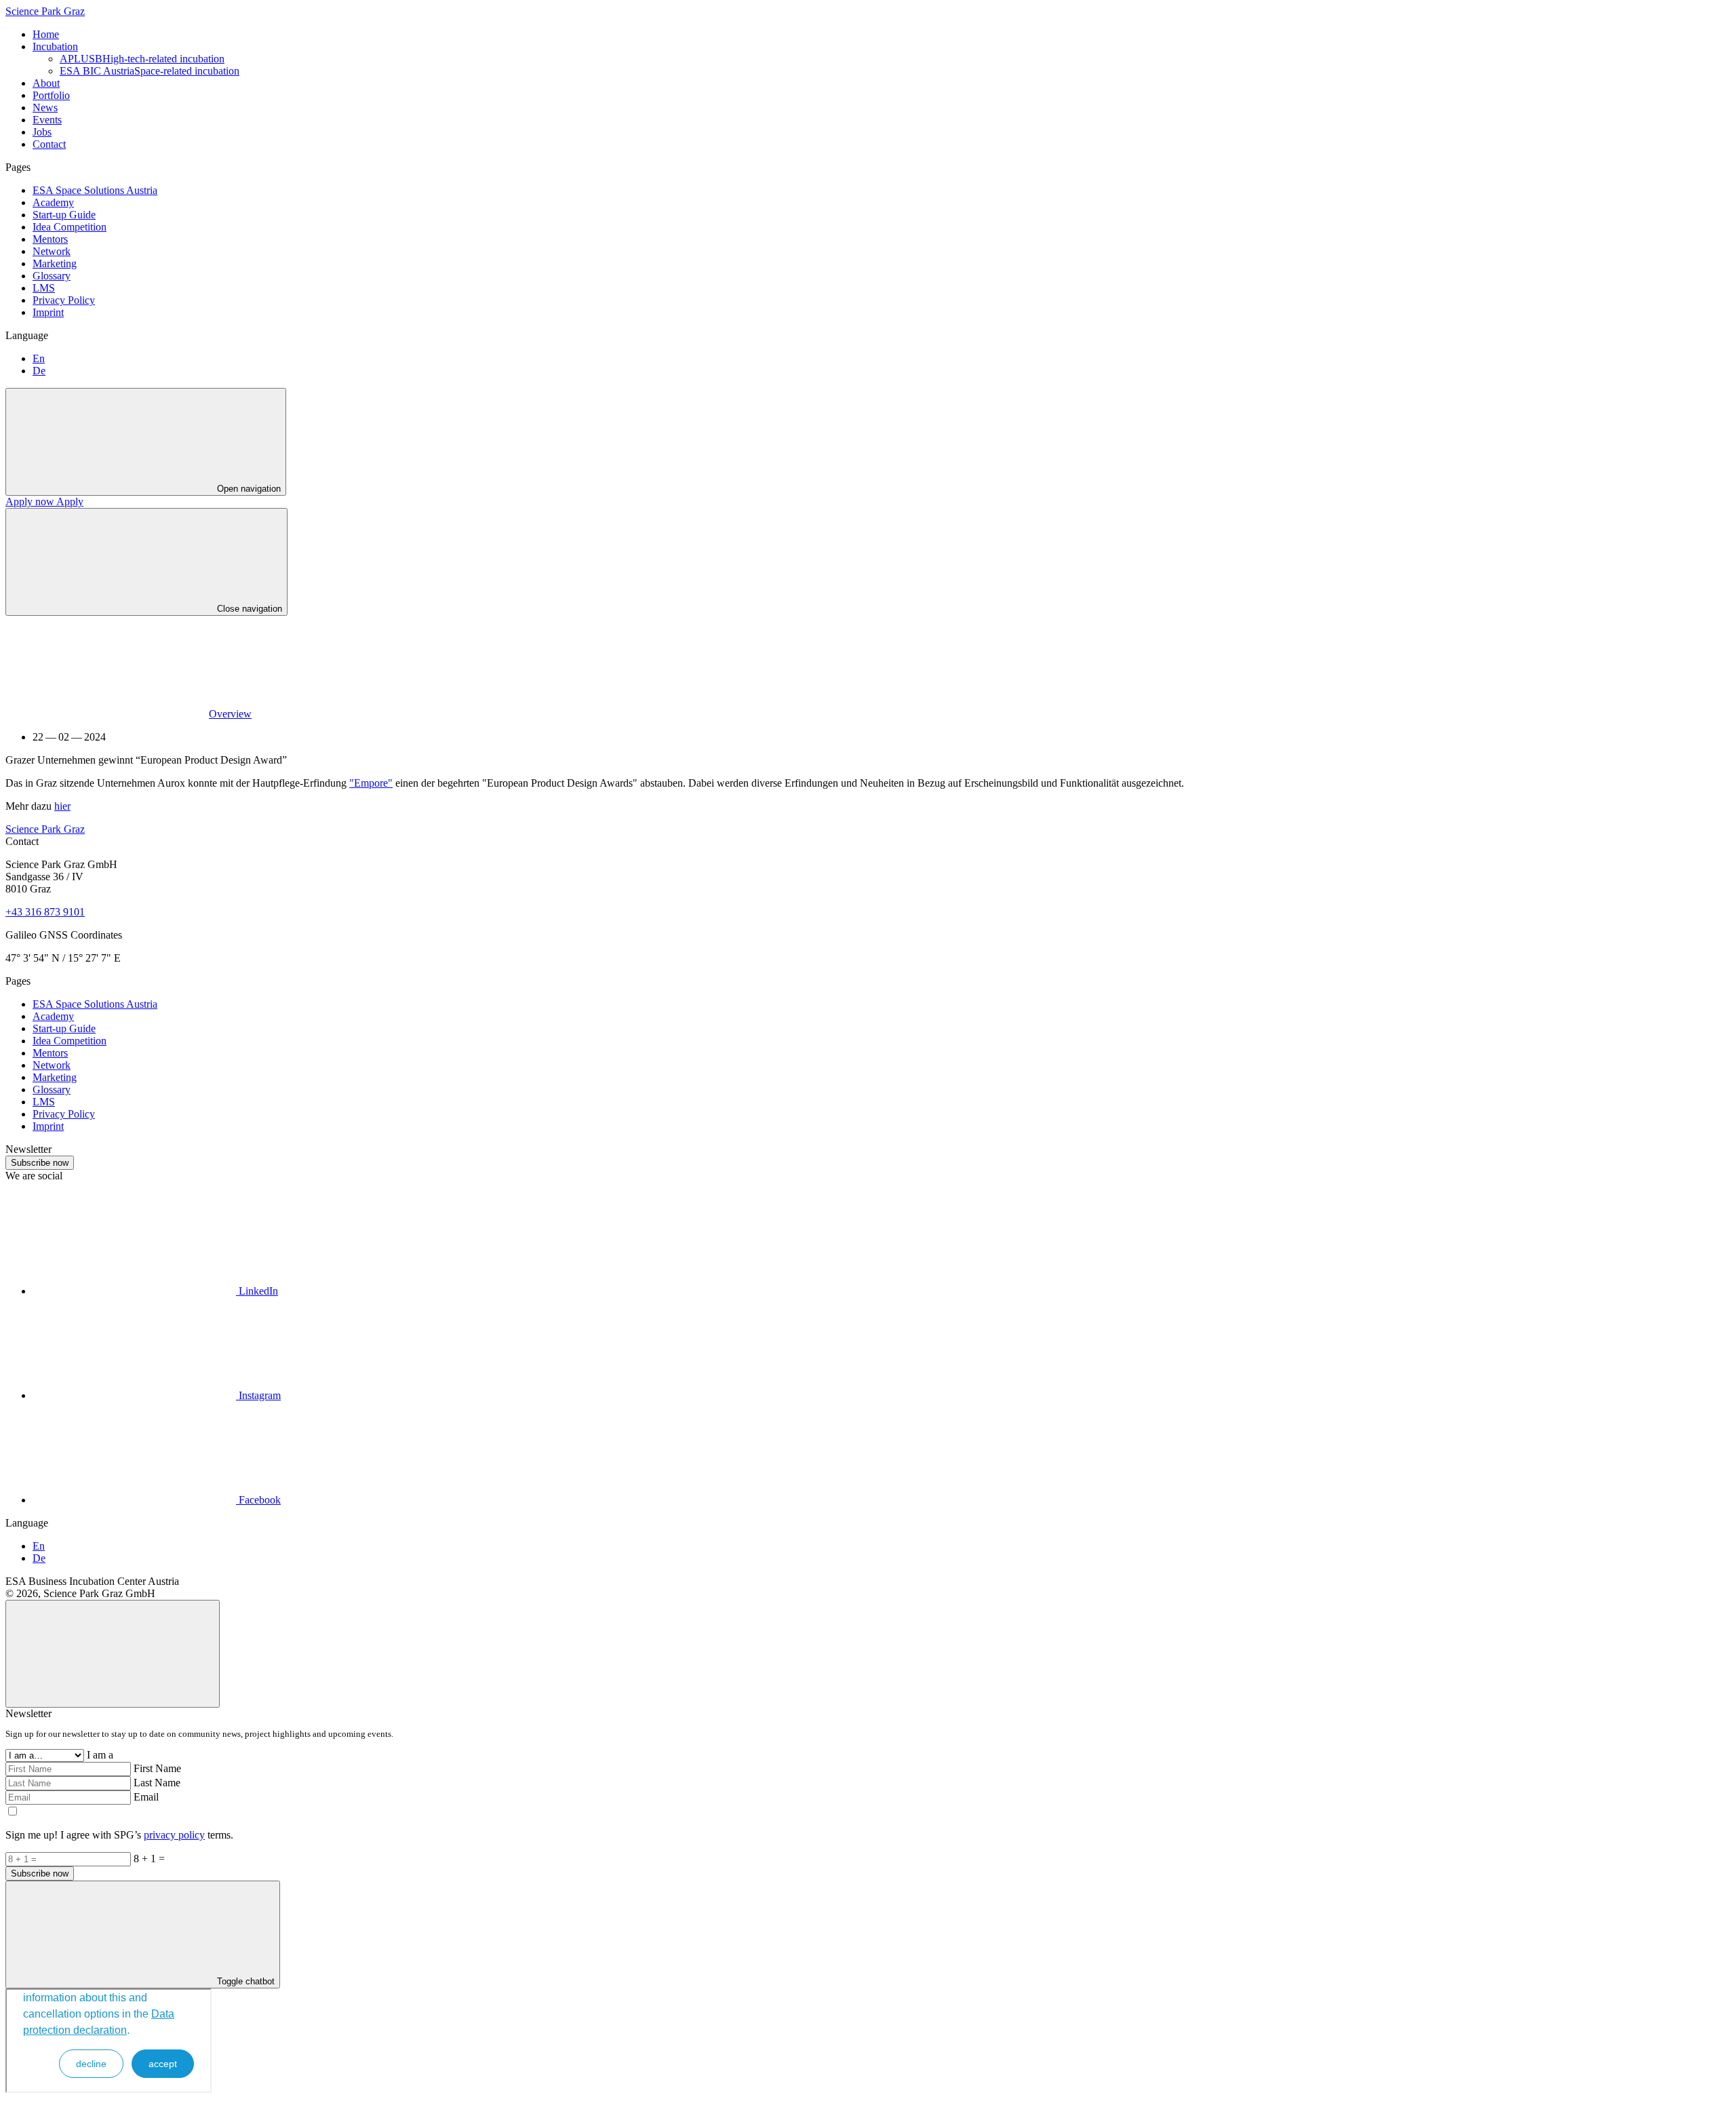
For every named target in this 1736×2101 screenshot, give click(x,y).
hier (62, 806)
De (39, 371)
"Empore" (371, 783)
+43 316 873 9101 (45, 912)
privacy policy (174, 1835)
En (39, 358)
